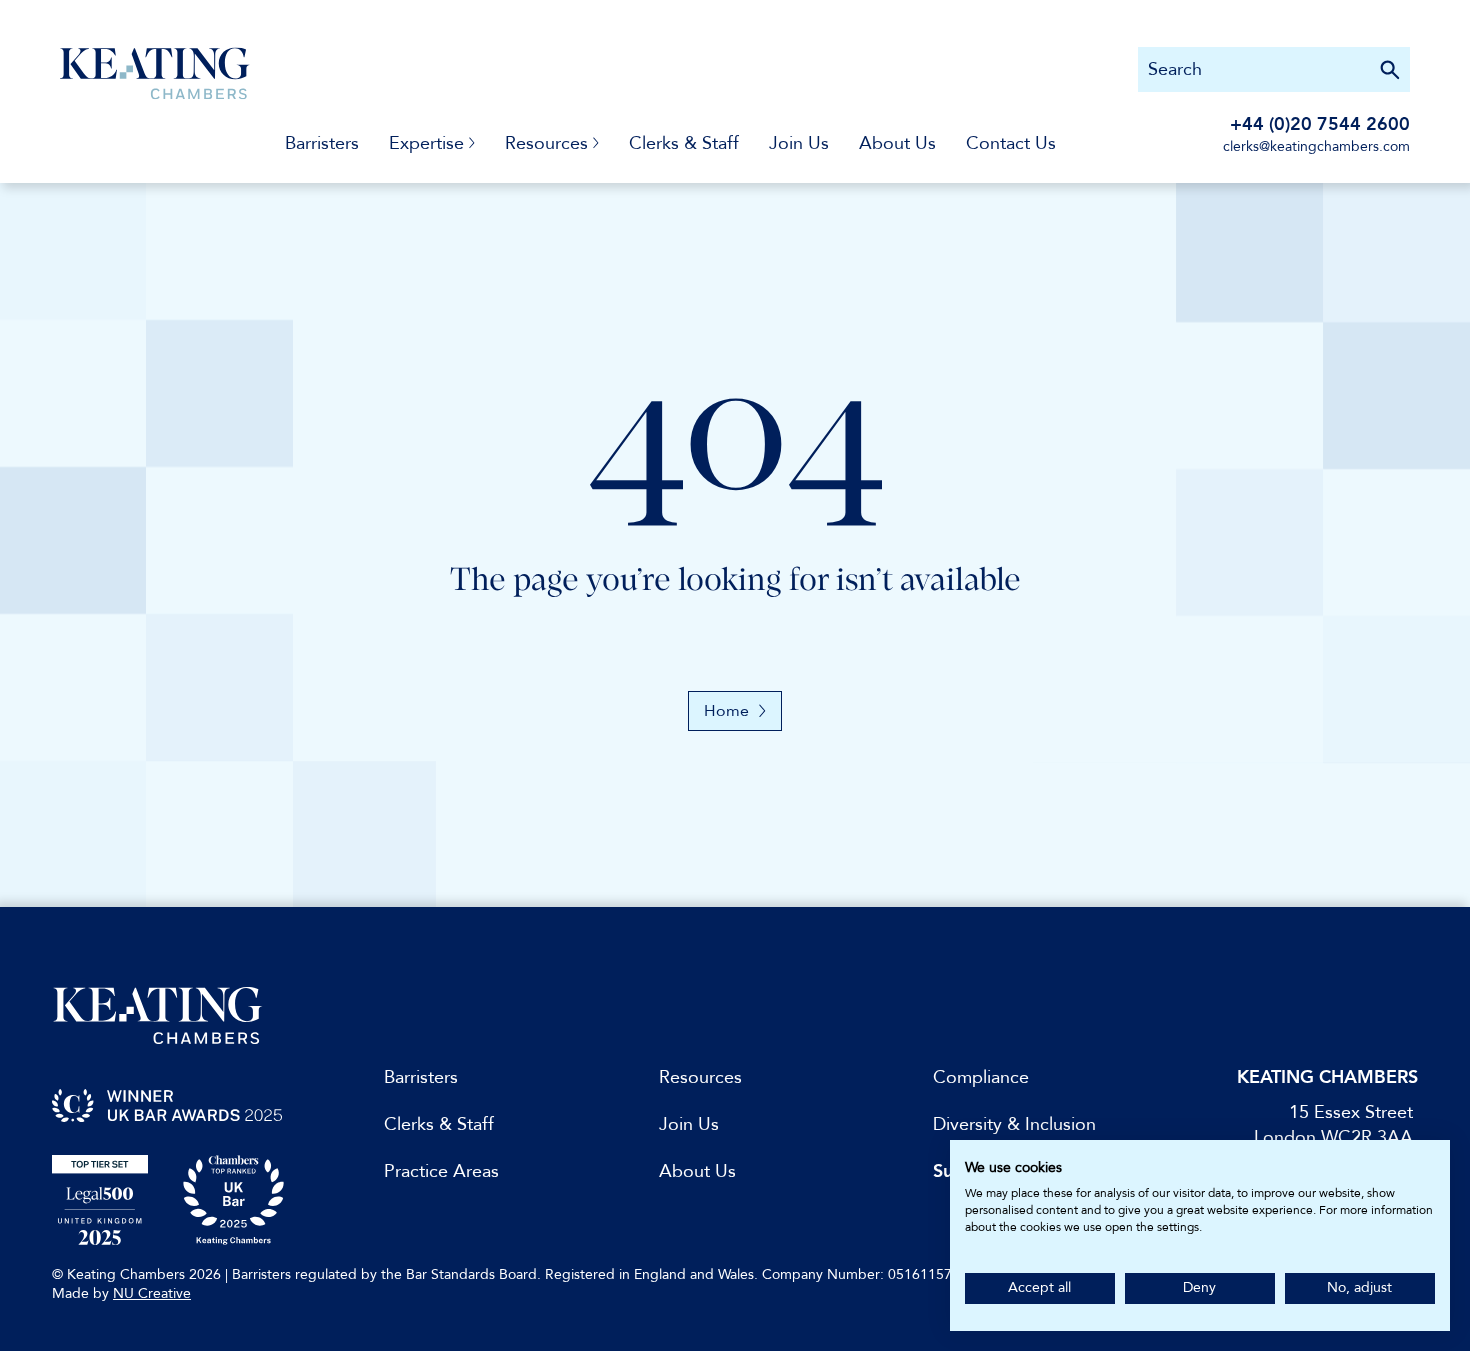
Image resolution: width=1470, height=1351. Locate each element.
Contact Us (1011, 143)
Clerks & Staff (684, 143)
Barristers (322, 143)
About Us (897, 143)
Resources (700, 1077)
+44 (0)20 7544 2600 (1320, 124)
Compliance (981, 1077)
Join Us (799, 143)
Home (726, 711)
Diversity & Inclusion (1014, 1124)
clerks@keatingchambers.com (1316, 146)
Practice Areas (441, 1171)
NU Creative (152, 1293)
